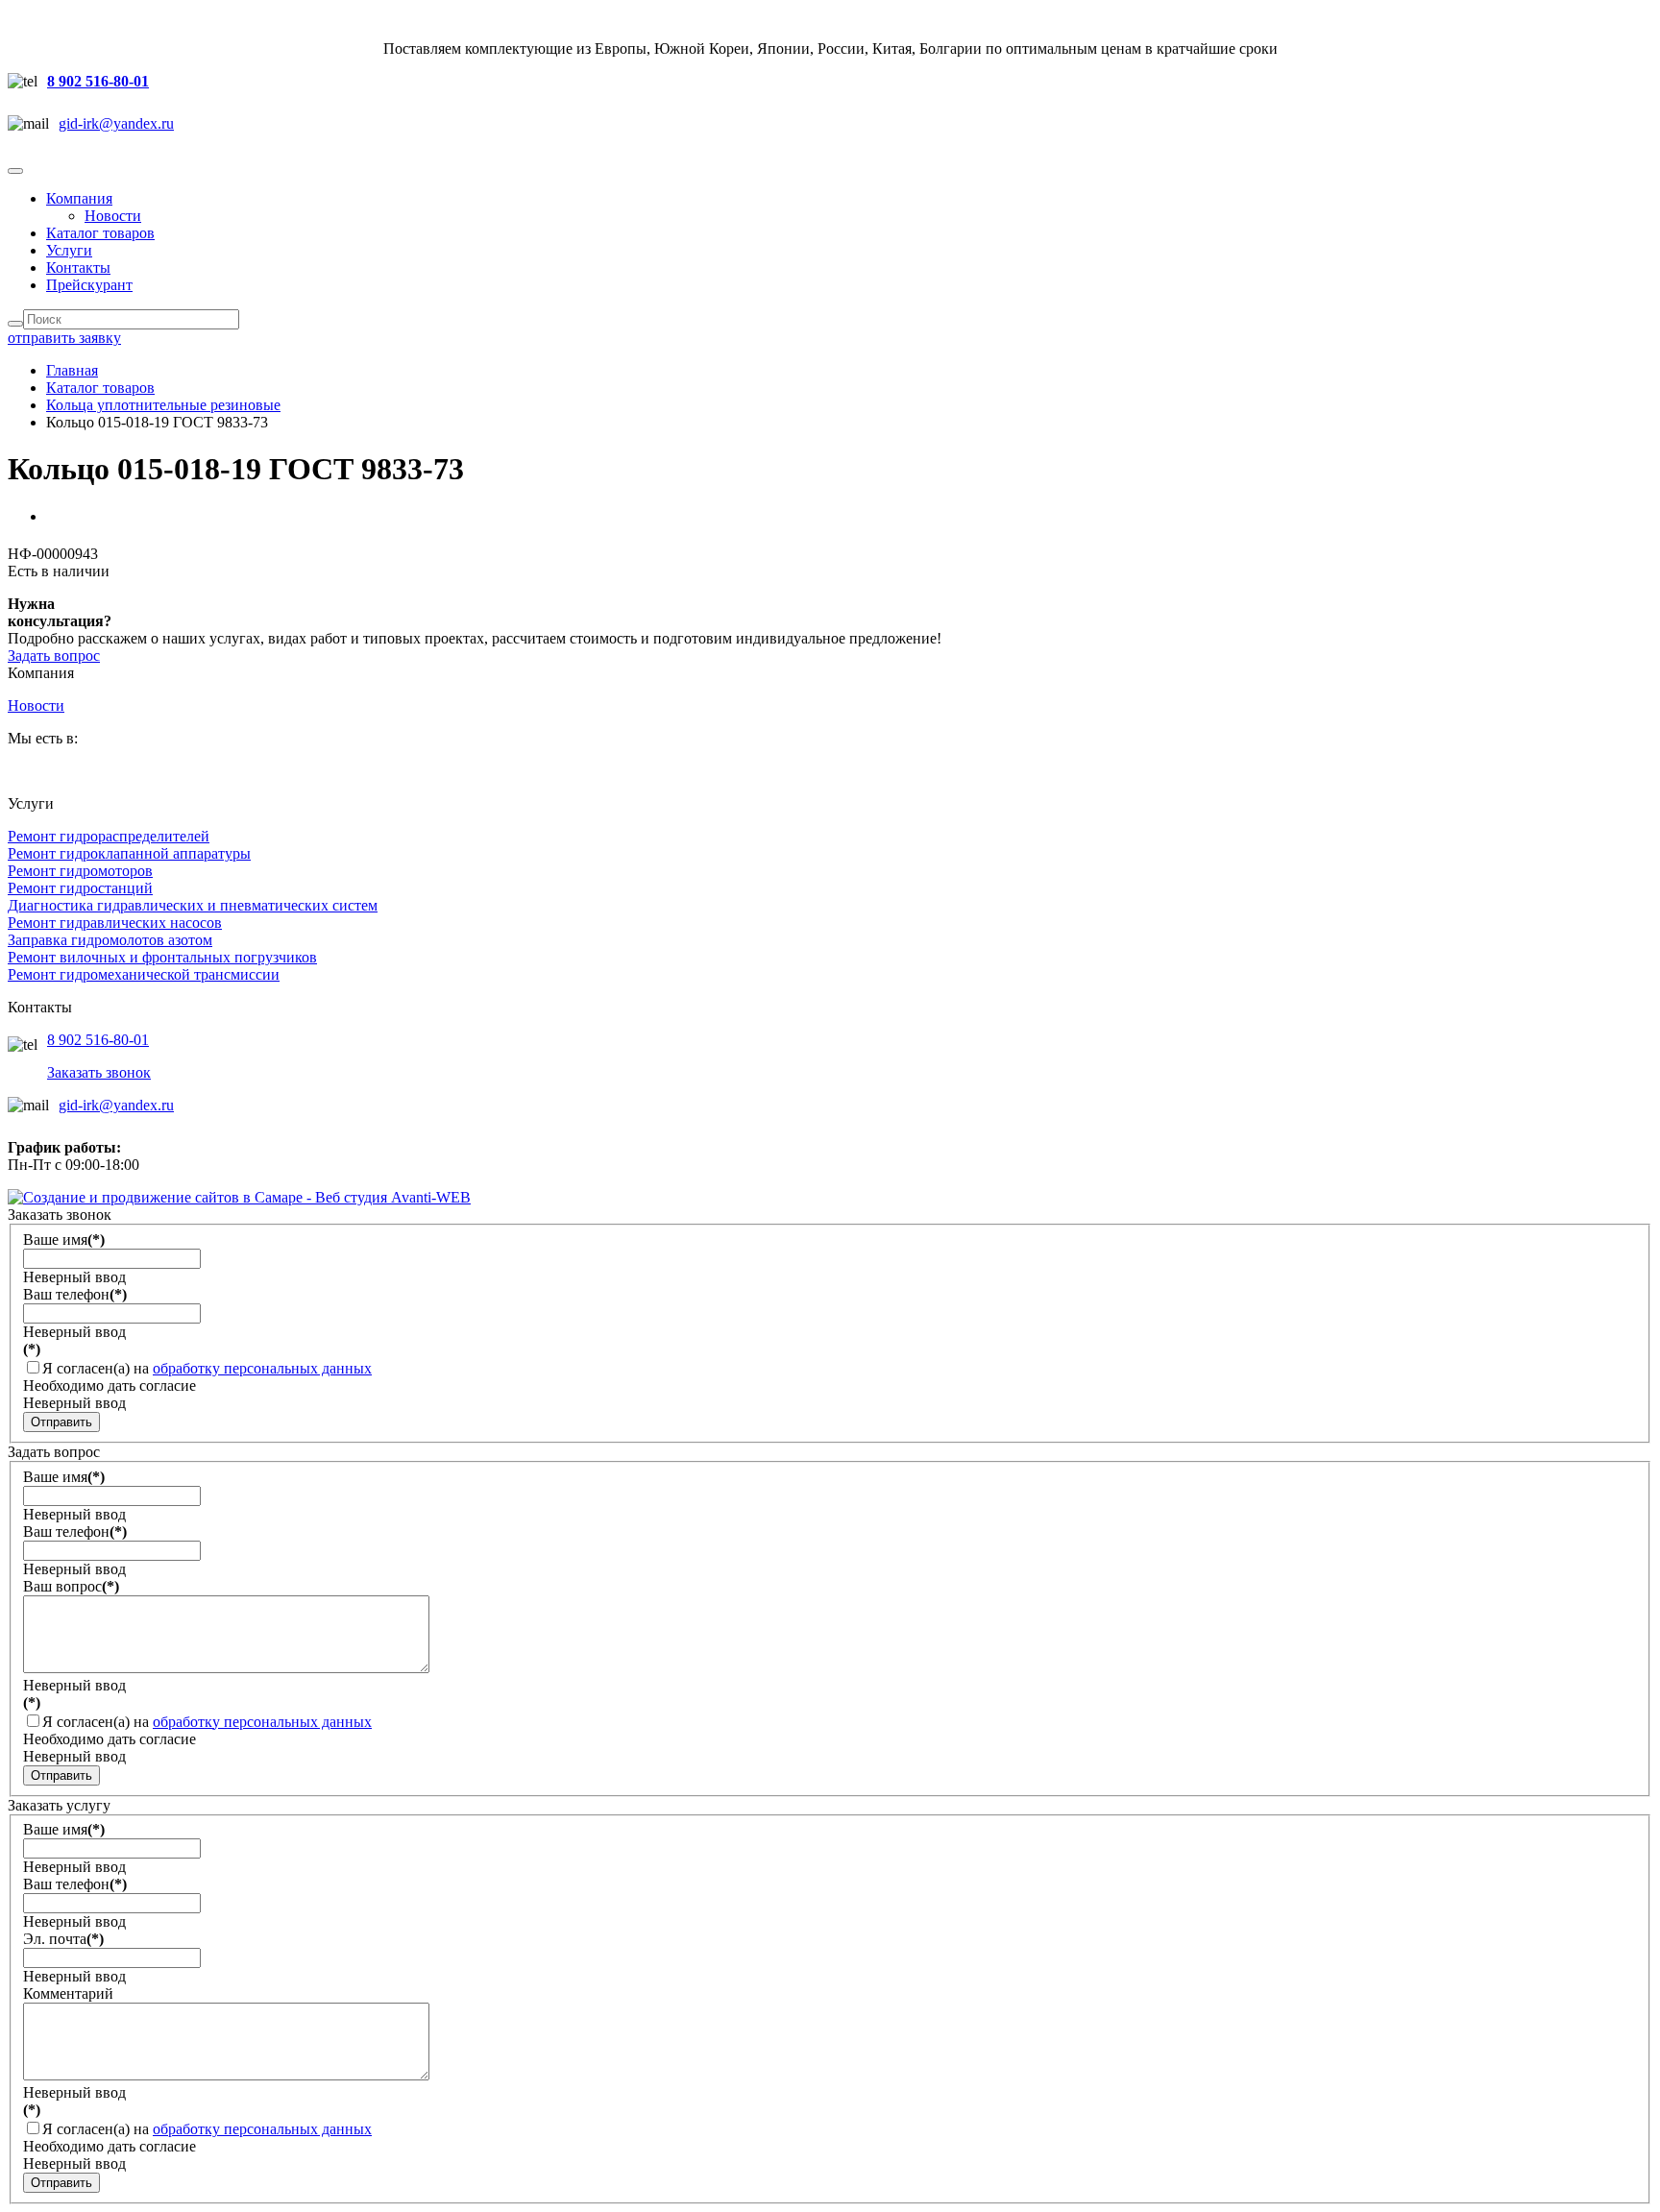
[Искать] (15, 324)
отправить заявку (64, 338)
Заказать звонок (99, 1072)
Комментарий (68, 1993)
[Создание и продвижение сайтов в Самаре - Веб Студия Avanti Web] (239, 1197)
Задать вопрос (54, 656)
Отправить (61, 1422)
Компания (79, 198)
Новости (113, 216)
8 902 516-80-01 (98, 81)
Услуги (69, 250)
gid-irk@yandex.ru (116, 123)
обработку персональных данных (262, 1368)
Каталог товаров (100, 233)
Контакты (78, 267)
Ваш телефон (75, 1294)
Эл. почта (63, 1939)
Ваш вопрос (71, 1586)
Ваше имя (64, 1240)
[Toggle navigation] (15, 171)
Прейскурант (89, 285)
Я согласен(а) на (207, 1368)
